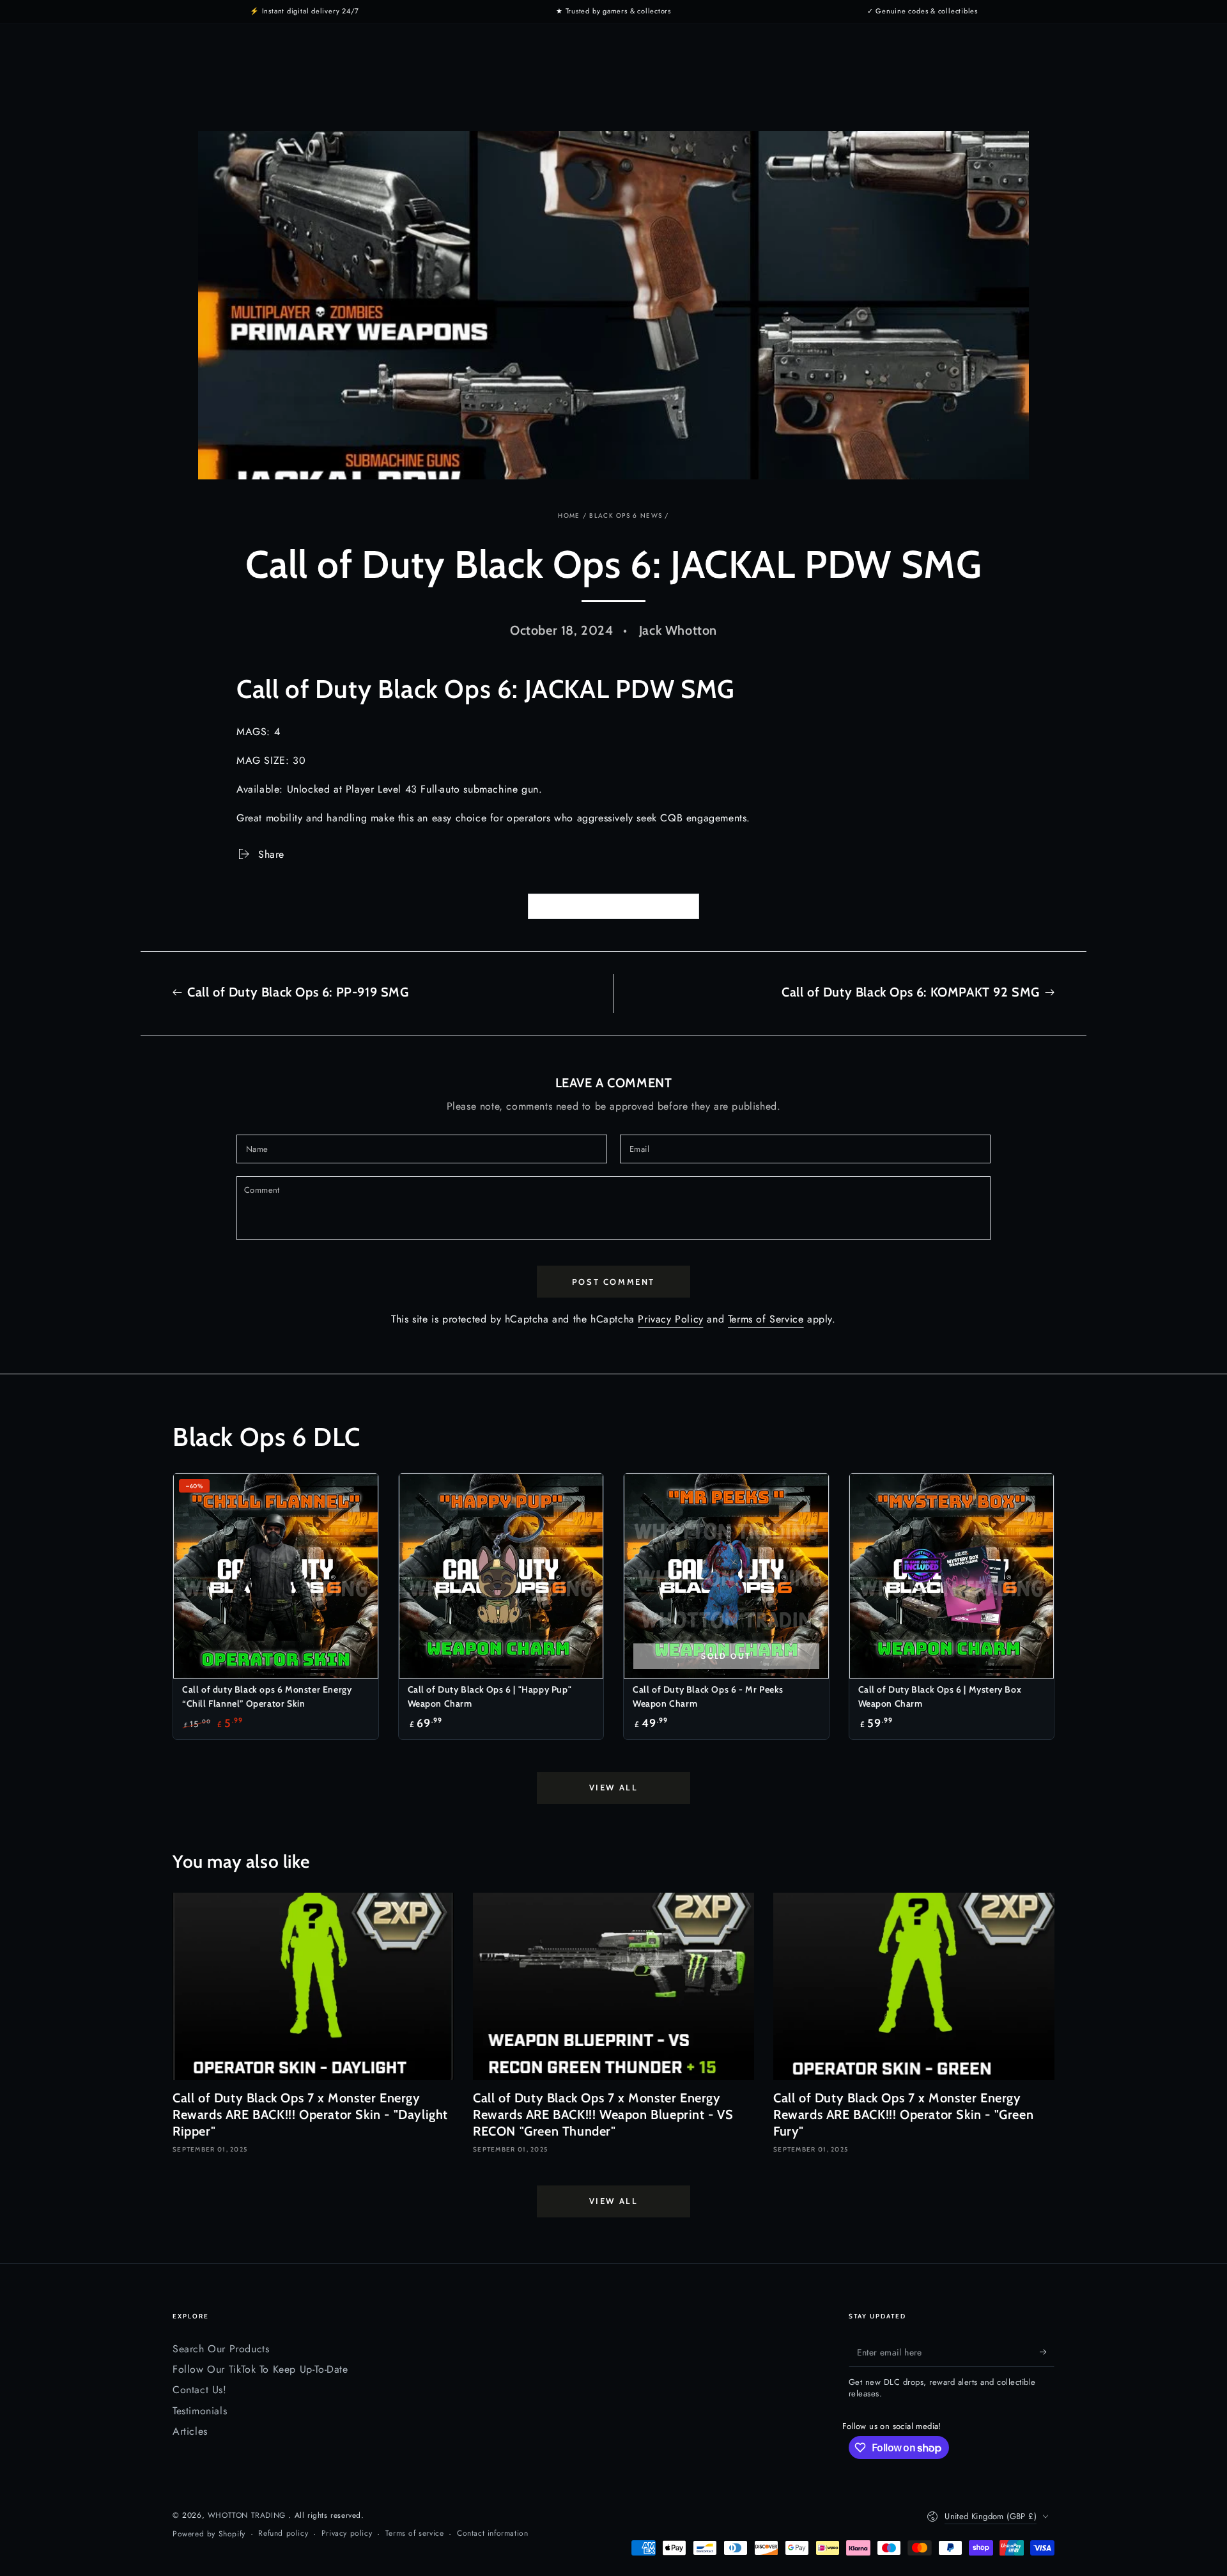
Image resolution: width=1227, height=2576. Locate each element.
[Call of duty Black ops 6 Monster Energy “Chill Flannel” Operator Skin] (276, 1576)
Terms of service (415, 2533)
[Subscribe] (1047, 2352)
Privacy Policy (670, 1319)
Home (569, 516)
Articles (190, 2431)
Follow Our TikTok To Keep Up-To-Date (260, 2369)
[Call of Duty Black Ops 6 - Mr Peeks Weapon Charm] (726, 1576)
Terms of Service (766, 1319)
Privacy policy (347, 2533)
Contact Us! (200, 2390)
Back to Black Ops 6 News (622, 907)
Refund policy (283, 2533)
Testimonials (200, 2411)
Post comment (613, 1282)
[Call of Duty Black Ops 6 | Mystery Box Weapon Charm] (952, 1576)
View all (614, 1787)
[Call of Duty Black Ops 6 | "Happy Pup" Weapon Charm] (501, 1576)
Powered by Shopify (209, 2534)
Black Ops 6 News (626, 516)
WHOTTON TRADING (248, 2515)
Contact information (492, 2533)
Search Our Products (221, 2349)
